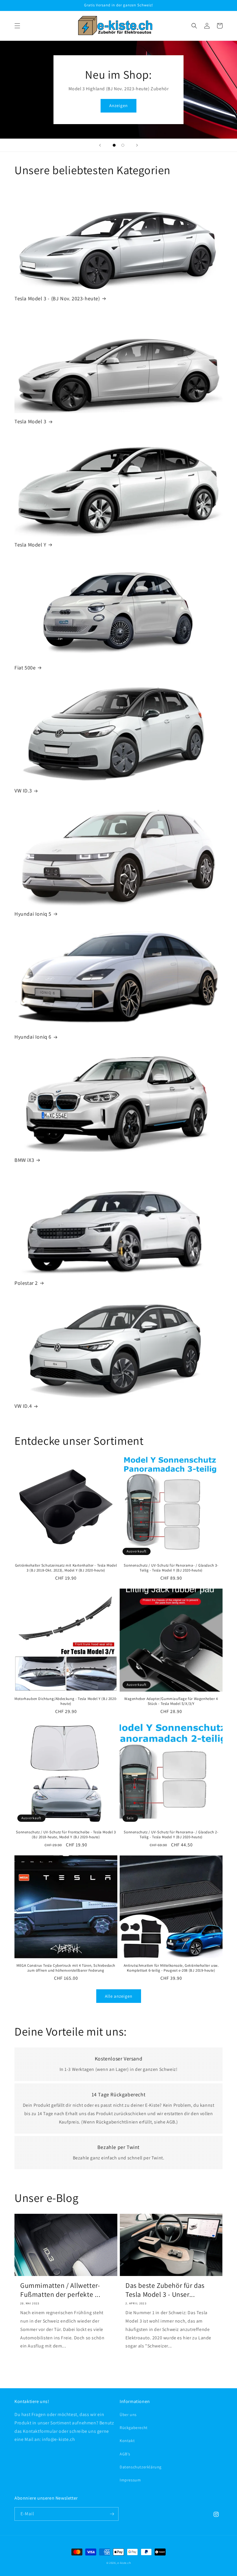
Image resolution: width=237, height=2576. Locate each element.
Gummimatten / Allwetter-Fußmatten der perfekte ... (60, 2290)
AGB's (125, 2454)
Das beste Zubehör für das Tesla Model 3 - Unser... (165, 2290)
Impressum (130, 2480)
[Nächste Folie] (137, 145)
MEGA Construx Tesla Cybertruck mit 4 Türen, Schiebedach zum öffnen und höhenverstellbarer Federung (66, 1968)
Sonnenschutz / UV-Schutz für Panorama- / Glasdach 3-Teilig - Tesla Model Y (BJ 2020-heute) (171, 1568)
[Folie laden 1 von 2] (114, 145)
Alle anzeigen (119, 1996)
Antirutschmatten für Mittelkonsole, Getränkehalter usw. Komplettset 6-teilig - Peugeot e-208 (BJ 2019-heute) (171, 1968)
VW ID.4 (23, 1406)
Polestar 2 (26, 1283)
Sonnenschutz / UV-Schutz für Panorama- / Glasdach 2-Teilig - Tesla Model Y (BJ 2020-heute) (171, 1835)
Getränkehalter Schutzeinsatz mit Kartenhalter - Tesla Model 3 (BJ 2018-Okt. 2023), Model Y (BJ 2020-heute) (66, 1568)
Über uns (128, 2415)
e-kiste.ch (124, 2563)
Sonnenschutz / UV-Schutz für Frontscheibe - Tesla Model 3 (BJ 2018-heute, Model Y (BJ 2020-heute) (66, 1835)
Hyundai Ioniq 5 (33, 914)
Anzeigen (118, 105)
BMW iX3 (24, 1160)
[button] (17, 26)
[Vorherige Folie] (100, 145)
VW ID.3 (23, 791)
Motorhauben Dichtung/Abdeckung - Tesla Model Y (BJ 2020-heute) (66, 1701)
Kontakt (127, 2441)
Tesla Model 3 (30, 421)
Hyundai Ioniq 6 (33, 1037)
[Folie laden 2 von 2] (123, 145)
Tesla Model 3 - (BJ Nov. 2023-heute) (57, 298)
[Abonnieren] (112, 2514)
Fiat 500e (25, 668)
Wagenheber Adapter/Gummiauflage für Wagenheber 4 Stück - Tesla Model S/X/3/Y (171, 1701)
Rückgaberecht (134, 2428)
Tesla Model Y (30, 545)
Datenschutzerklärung (141, 2467)
